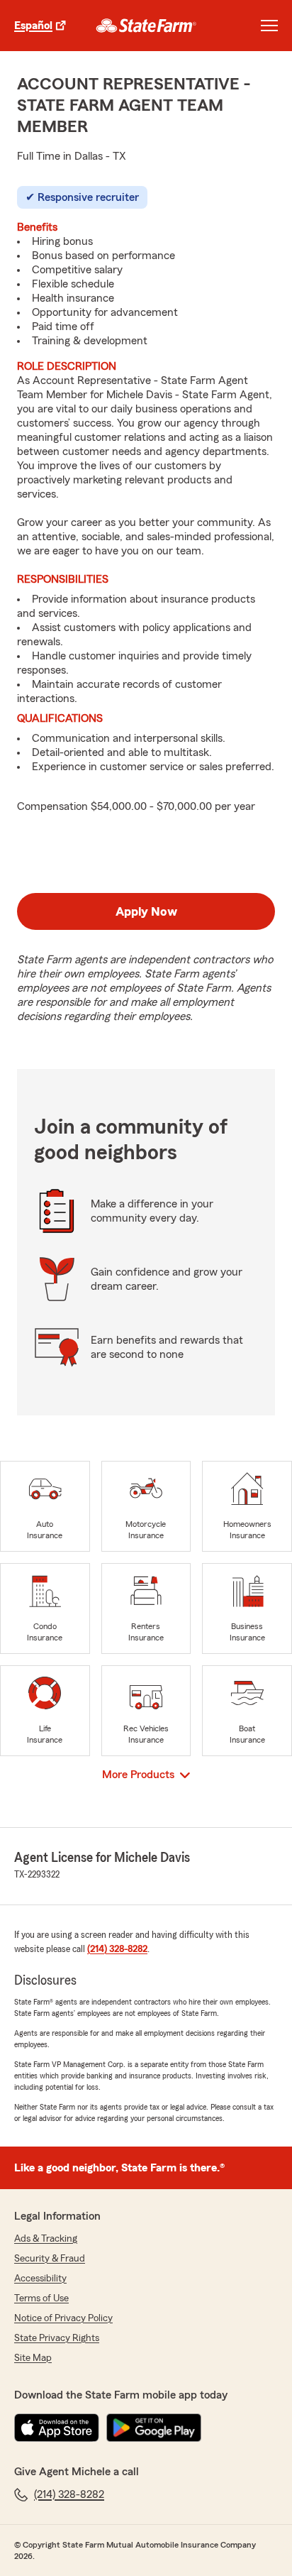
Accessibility (40, 2279)
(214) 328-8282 (117, 1949)
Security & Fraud (50, 2259)
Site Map (33, 2358)
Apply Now (146, 911)
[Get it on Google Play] (154, 2428)
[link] (146, 26)
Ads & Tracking (46, 2239)
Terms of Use (41, 2298)
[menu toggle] (269, 26)
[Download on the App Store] (57, 2428)
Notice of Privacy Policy (63, 2318)
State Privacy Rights (57, 2338)
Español (33, 26)
